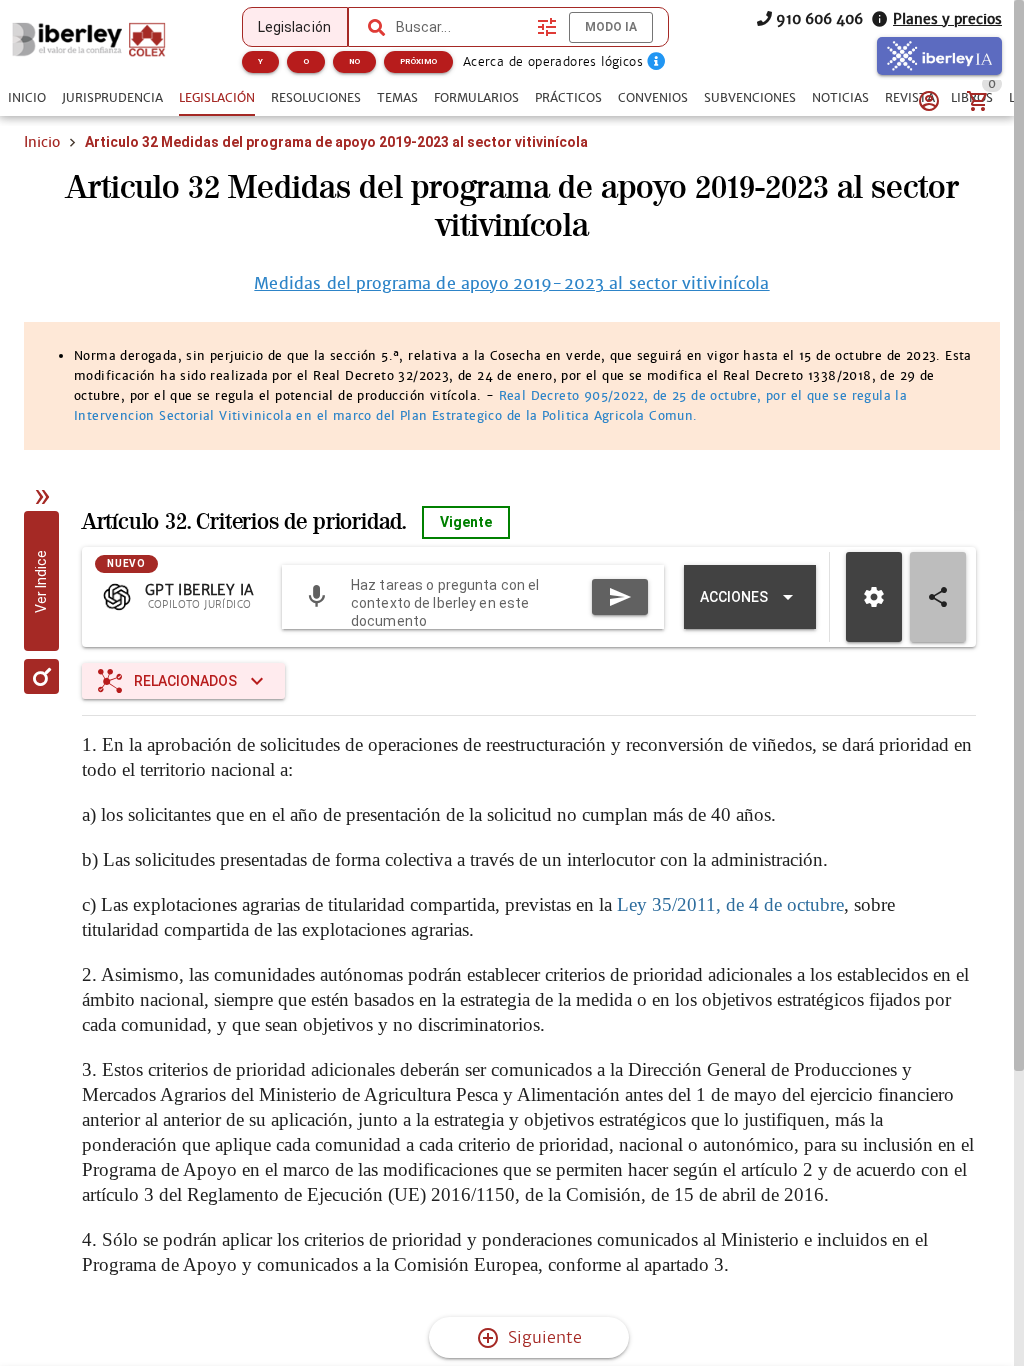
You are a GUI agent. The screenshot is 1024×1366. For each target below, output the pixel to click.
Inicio (42, 142)
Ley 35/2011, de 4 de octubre (730, 904)
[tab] (27, 98)
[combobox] (462, 27)
